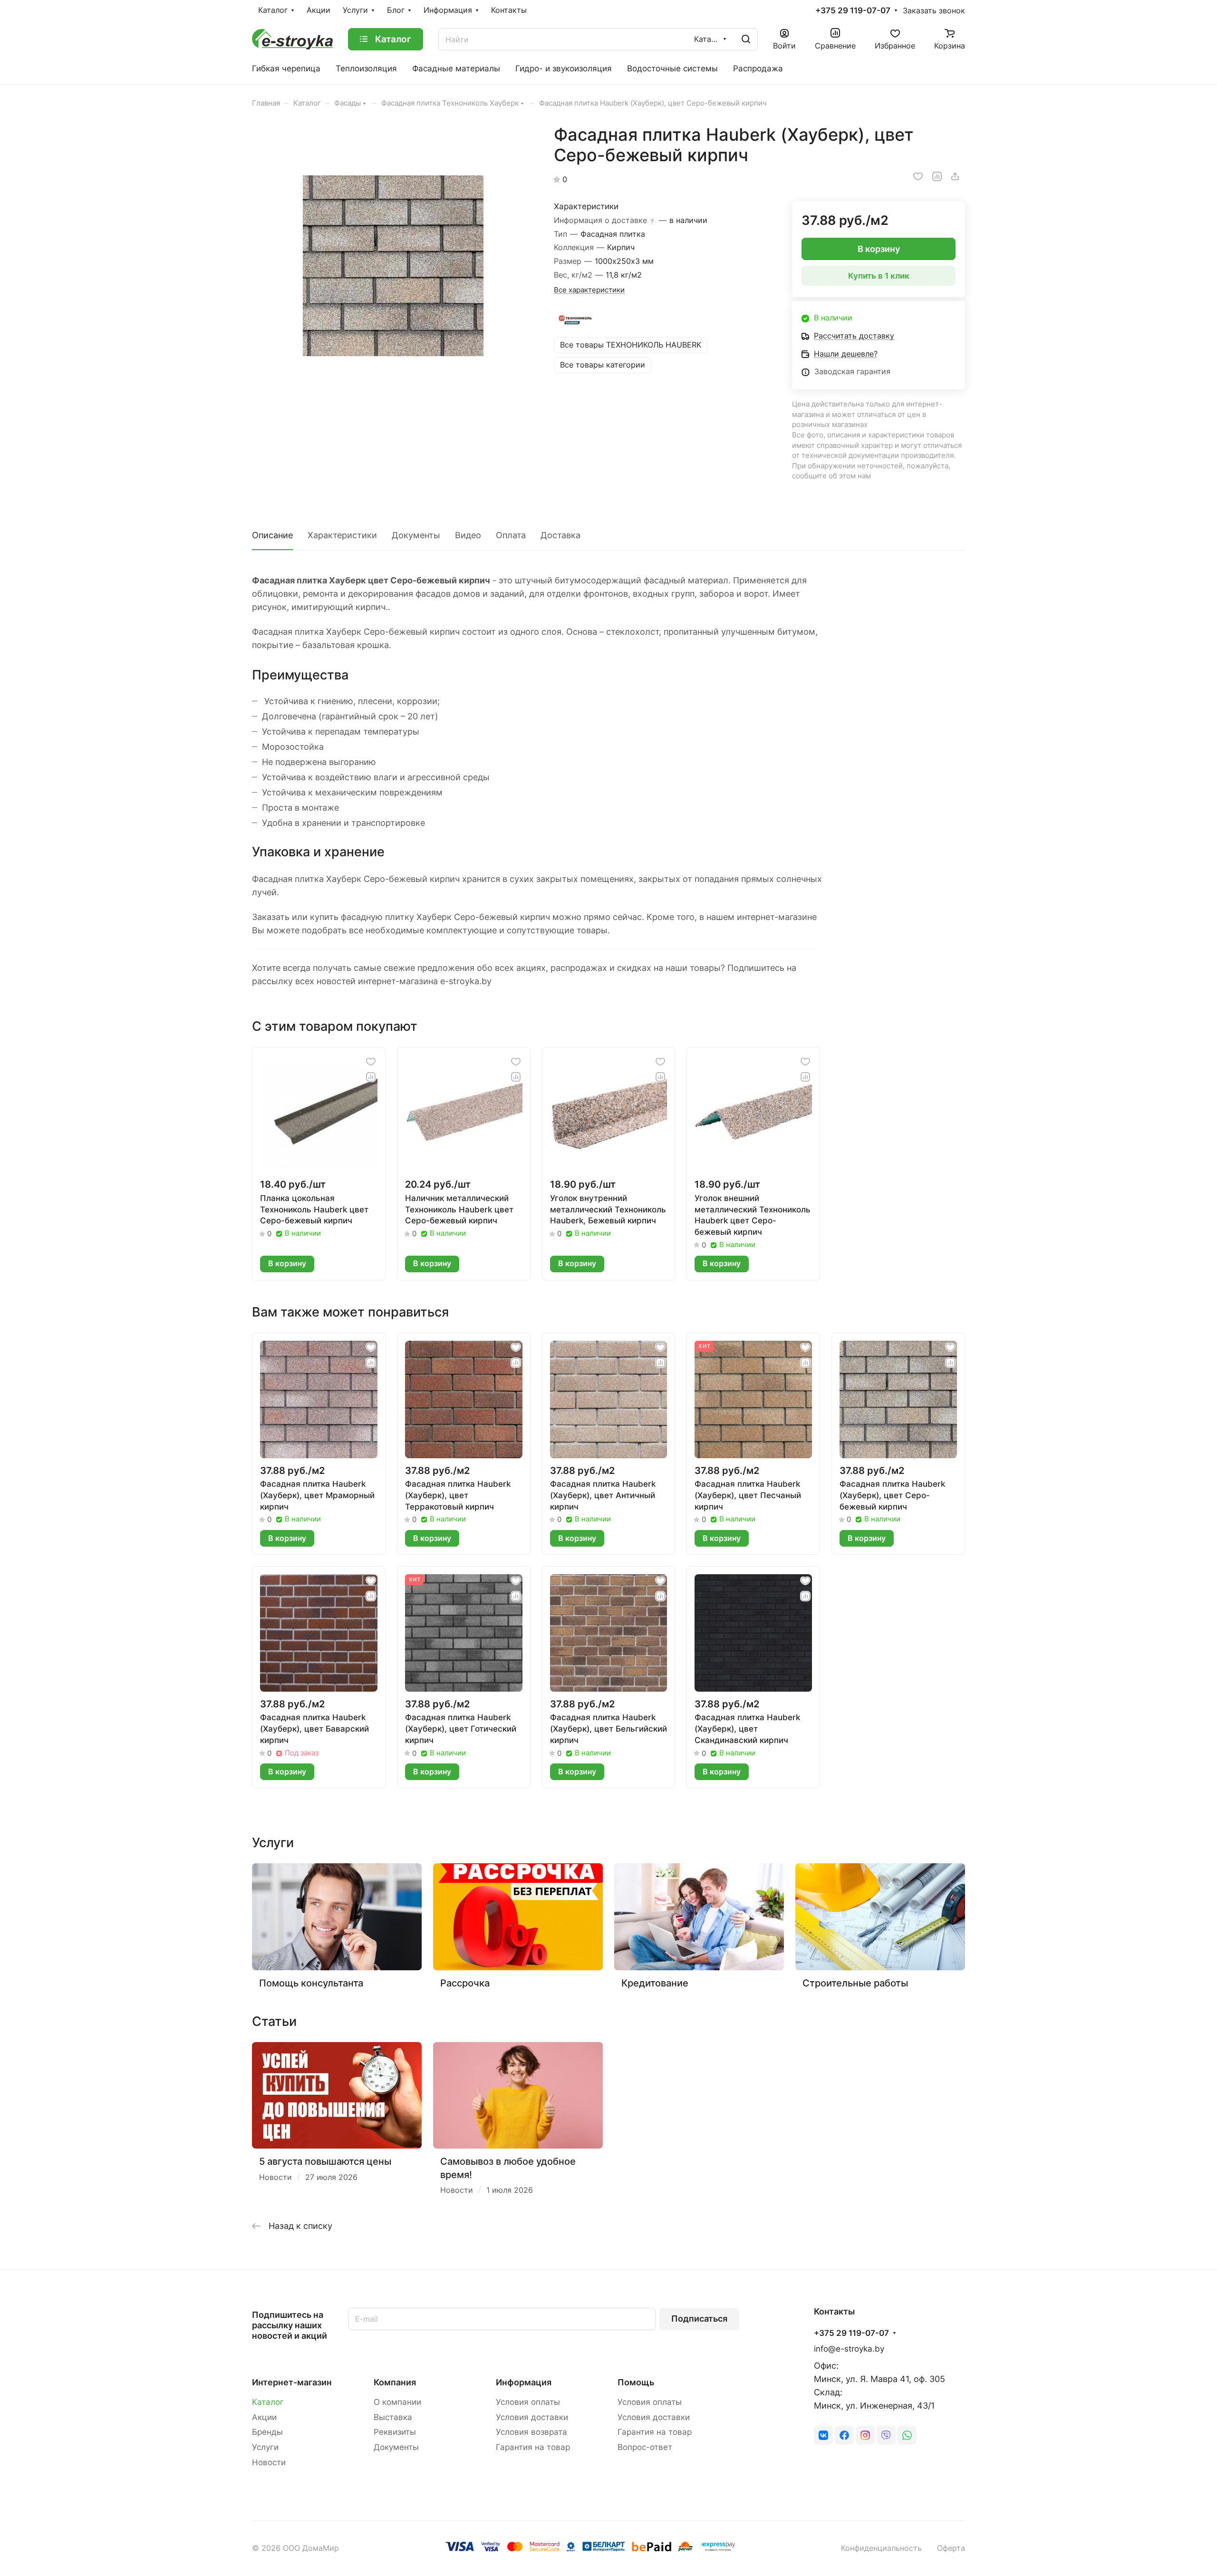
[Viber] (886, 2435)
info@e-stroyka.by (849, 2349)
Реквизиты (395, 2432)
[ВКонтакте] (823, 2435)
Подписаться (699, 2319)
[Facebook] (844, 2435)
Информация (524, 2382)
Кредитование (655, 1983)
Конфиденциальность (881, 2548)
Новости (269, 2462)
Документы (416, 535)
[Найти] (746, 39)
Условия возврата (531, 2432)
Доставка (560, 535)
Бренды (267, 2432)
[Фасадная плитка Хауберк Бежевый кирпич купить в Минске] (393, 266)
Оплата (511, 535)
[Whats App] (907, 2435)
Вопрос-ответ (645, 2447)
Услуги (265, 2447)
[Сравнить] (937, 176)
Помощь (636, 2382)
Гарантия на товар (533, 2447)
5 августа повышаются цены (325, 2161)
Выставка (393, 2417)
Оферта (951, 2548)
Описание (272, 535)
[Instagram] (865, 2435)
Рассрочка (465, 1983)
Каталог (268, 2402)
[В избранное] (918, 176)
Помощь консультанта (311, 1983)
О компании (397, 2402)
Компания (395, 2382)
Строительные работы (855, 1983)
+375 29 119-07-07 (853, 11)
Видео (468, 535)
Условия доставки (532, 2417)
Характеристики (342, 535)
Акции (264, 2417)
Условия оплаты (528, 2402)
